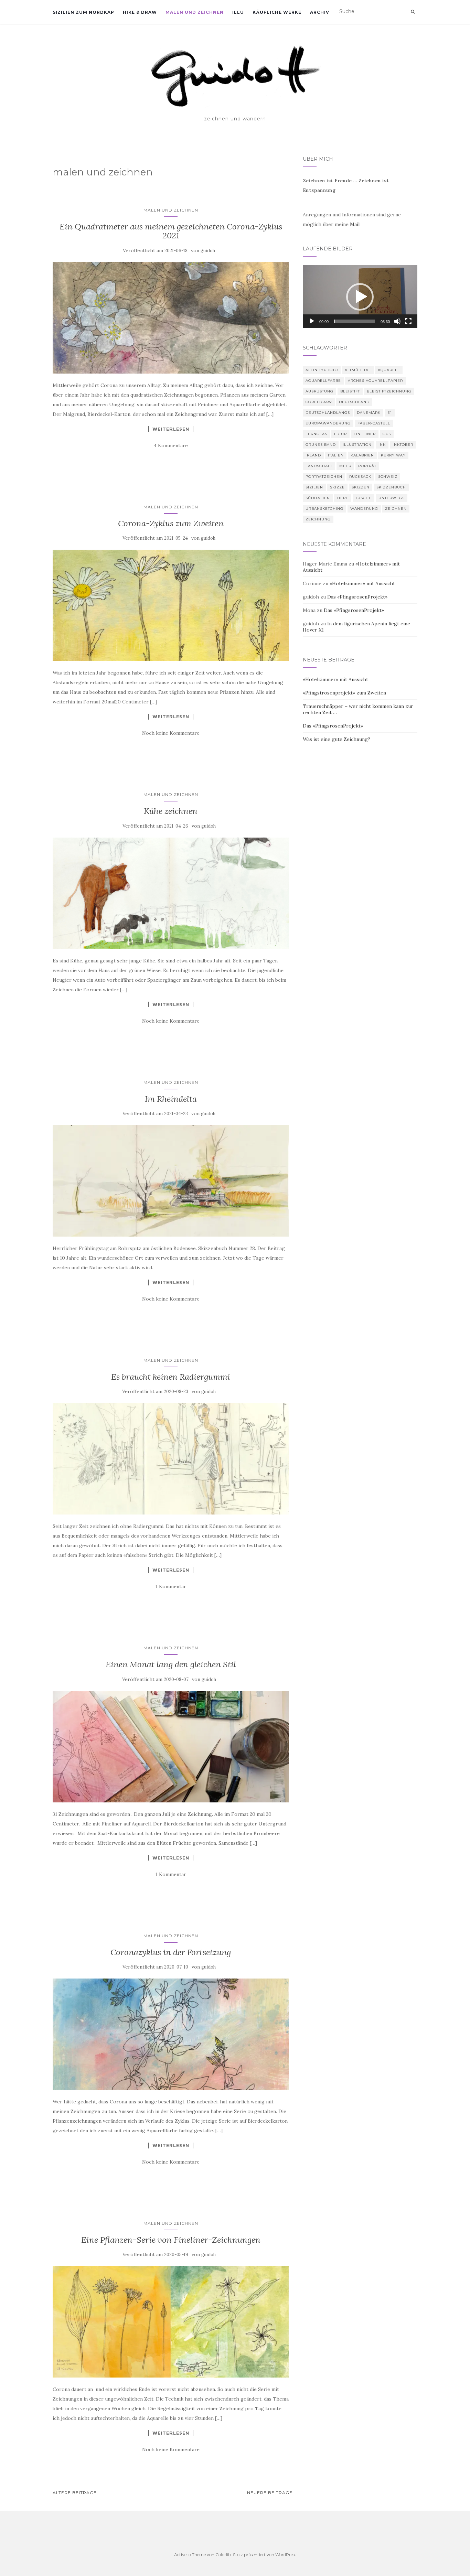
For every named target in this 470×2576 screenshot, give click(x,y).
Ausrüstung (319, 391)
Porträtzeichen (324, 477)
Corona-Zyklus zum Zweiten (171, 523)
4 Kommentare (171, 445)
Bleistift (350, 391)
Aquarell (389, 370)
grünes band (321, 445)
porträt (367, 466)
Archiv (320, 12)
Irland (313, 455)
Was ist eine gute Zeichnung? (337, 739)
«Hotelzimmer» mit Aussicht (362, 583)
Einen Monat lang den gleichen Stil (171, 1664)
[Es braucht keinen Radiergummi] (171, 1459)
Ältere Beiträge (75, 2493)
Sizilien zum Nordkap (83, 12)
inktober (403, 445)
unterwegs (392, 498)
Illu (238, 12)
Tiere (343, 498)
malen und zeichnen (195, 12)
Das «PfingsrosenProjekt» (357, 597)
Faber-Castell (374, 423)
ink (382, 445)
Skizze (337, 487)
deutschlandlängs (328, 413)
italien (336, 455)
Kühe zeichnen (171, 811)
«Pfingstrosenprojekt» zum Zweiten (344, 693)
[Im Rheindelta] (171, 1181)
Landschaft (319, 466)
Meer (345, 466)
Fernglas (316, 434)
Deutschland (354, 402)
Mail (355, 224)
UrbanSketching (324, 509)
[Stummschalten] (397, 321)
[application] (360, 297)
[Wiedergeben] (312, 321)
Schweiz (388, 477)
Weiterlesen (171, 429)
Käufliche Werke (277, 12)
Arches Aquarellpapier (375, 381)
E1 (390, 413)
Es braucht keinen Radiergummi (171, 1377)
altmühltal (358, 370)
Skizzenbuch (391, 487)
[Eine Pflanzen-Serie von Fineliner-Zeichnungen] (171, 2322)
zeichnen (396, 509)
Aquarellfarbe (323, 381)
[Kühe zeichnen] (171, 893)
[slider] (355, 321)
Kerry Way (393, 455)
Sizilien (314, 487)
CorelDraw (319, 402)
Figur (340, 434)
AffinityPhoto (322, 370)
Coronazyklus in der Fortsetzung (171, 1952)
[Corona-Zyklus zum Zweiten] (171, 605)
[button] (360, 297)
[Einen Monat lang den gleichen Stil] (171, 1747)
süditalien (318, 498)
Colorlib (223, 2555)
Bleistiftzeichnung (389, 391)
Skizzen (361, 487)
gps (387, 434)
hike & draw (140, 12)
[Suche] (413, 12)
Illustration (357, 445)
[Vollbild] (408, 321)
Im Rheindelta (171, 1099)
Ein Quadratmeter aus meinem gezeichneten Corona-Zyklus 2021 (171, 231)
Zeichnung (318, 519)
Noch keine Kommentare (171, 733)
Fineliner (365, 434)
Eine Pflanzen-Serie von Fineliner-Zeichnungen (171, 2240)
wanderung (364, 509)
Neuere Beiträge (270, 2493)
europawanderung (328, 423)
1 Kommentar (171, 1586)
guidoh (208, 251)
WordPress (286, 2555)
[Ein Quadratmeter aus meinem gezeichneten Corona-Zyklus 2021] (171, 318)
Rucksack (360, 477)
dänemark (369, 413)
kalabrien (362, 455)
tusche (364, 498)
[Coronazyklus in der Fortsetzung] (171, 2034)
